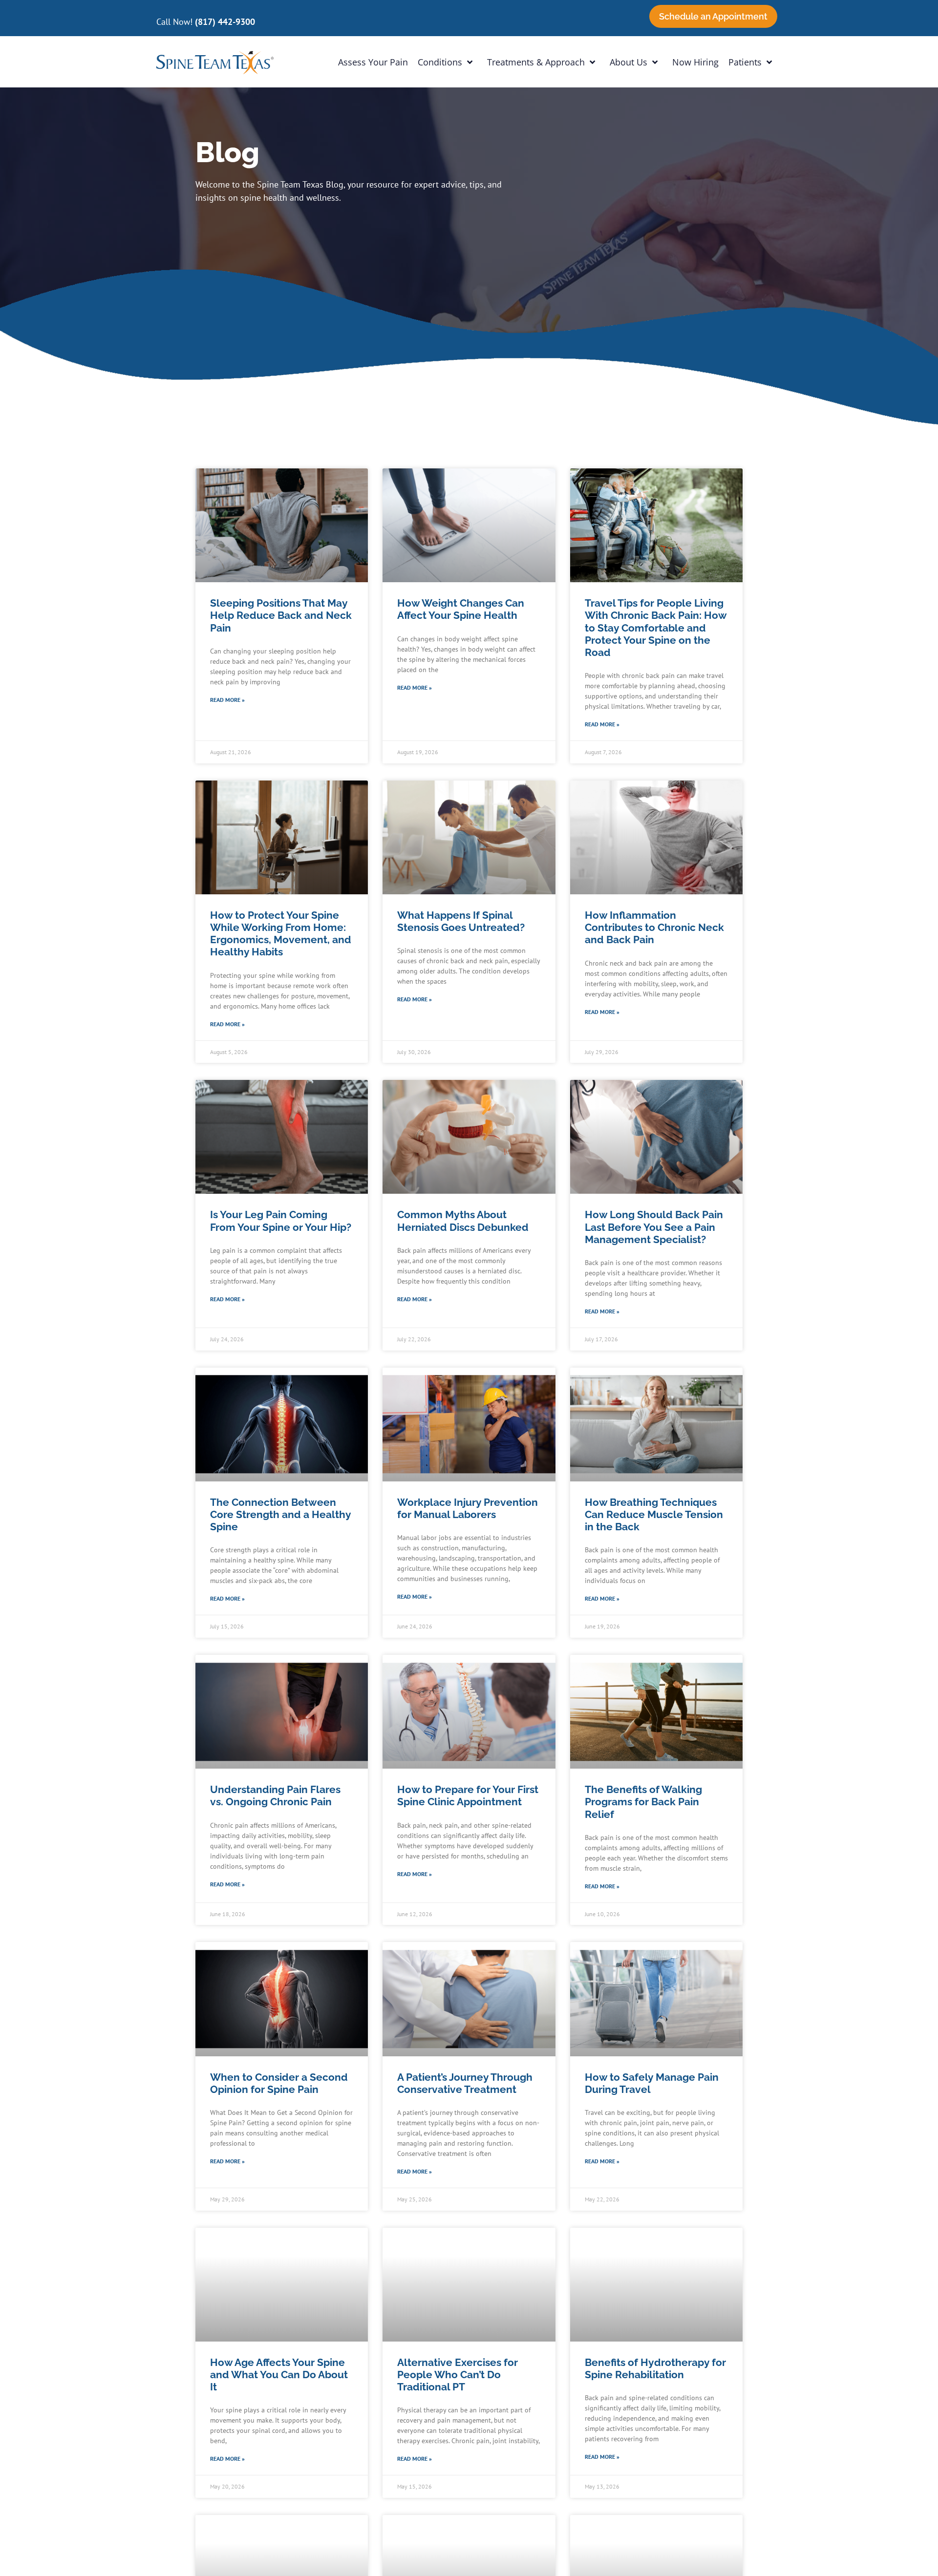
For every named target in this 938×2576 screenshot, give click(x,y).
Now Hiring (695, 62)
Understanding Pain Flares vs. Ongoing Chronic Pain (275, 1795)
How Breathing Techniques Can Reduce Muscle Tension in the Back (654, 1514)
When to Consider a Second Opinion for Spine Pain (279, 2083)
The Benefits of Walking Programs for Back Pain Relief (643, 1802)
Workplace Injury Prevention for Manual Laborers (468, 1508)
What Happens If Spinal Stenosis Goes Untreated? (461, 921)
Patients (745, 62)
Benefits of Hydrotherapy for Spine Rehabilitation (655, 2368)
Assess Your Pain (373, 62)
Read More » (227, 700)
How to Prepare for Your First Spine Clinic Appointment (468, 1795)
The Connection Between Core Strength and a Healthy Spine (280, 1514)
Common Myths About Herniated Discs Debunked (463, 1221)
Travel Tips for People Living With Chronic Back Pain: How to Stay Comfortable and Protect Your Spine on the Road (656, 628)
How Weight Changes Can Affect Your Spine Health (461, 609)
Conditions (440, 62)
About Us (629, 62)
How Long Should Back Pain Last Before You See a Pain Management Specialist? (654, 1227)
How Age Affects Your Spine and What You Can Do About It (279, 2375)
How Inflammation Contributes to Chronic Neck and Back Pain (654, 927)
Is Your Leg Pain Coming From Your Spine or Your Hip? (281, 1221)
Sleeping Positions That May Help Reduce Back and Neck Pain (281, 615)
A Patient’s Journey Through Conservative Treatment (465, 2083)
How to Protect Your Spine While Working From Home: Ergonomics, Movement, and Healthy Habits (281, 934)
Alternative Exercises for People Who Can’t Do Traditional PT (458, 2375)
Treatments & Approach (536, 62)
